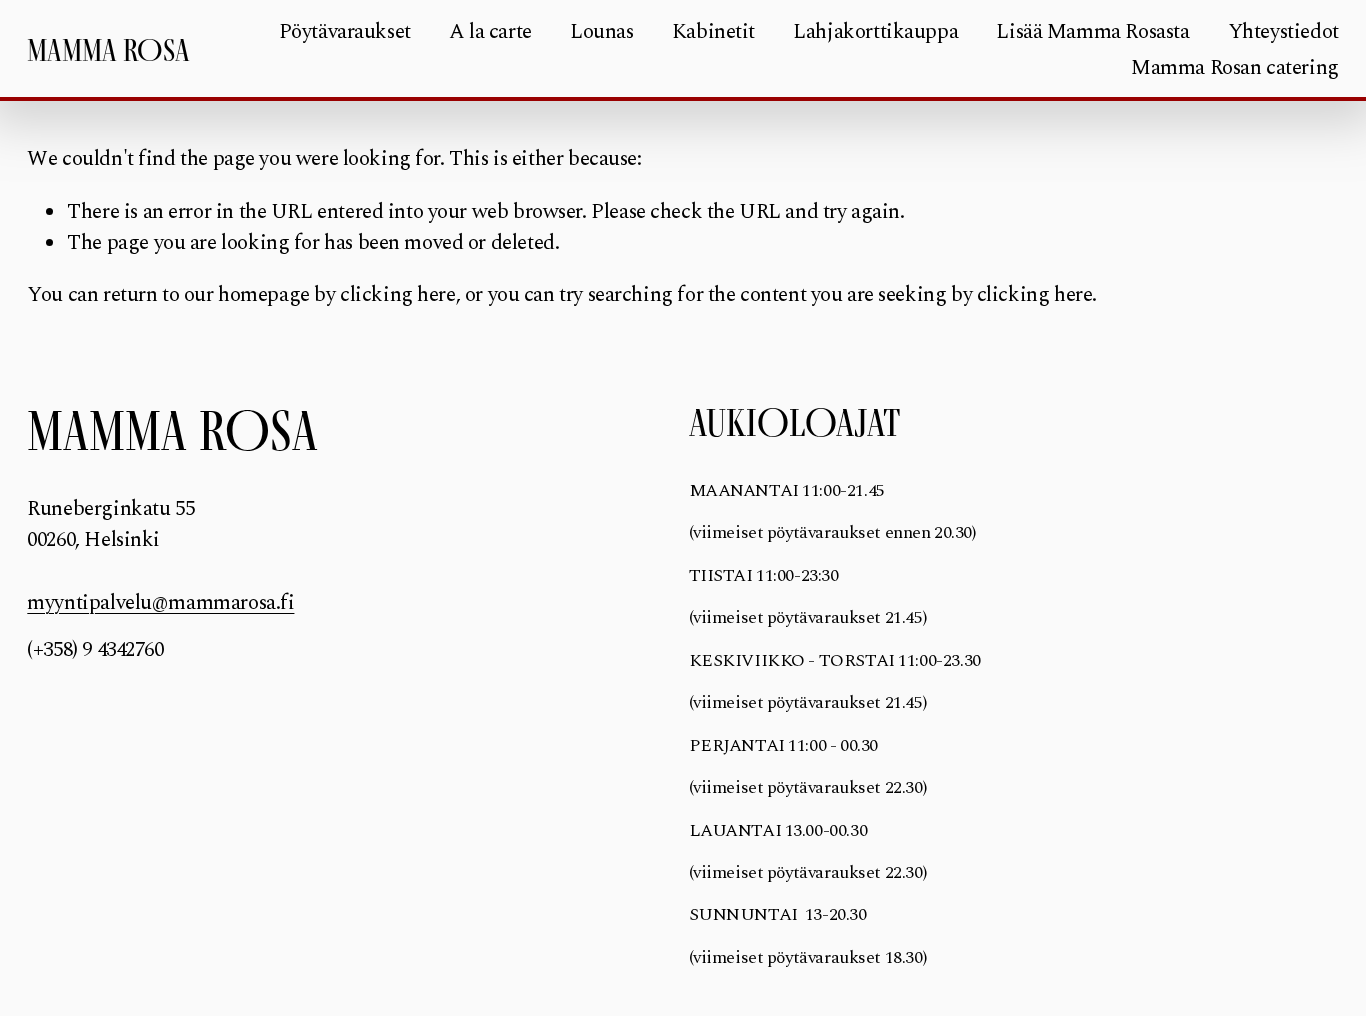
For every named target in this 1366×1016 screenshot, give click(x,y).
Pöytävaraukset (345, 32)
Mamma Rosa (108, 50)
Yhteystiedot (1283, 32)
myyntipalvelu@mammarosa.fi (160, 603)
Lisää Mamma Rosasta (1092, 32)
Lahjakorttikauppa (875, 32)
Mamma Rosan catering (1235, 68)
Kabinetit (713, 32)
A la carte (490, 32)
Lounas (602, 32)
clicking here (398, 295)
